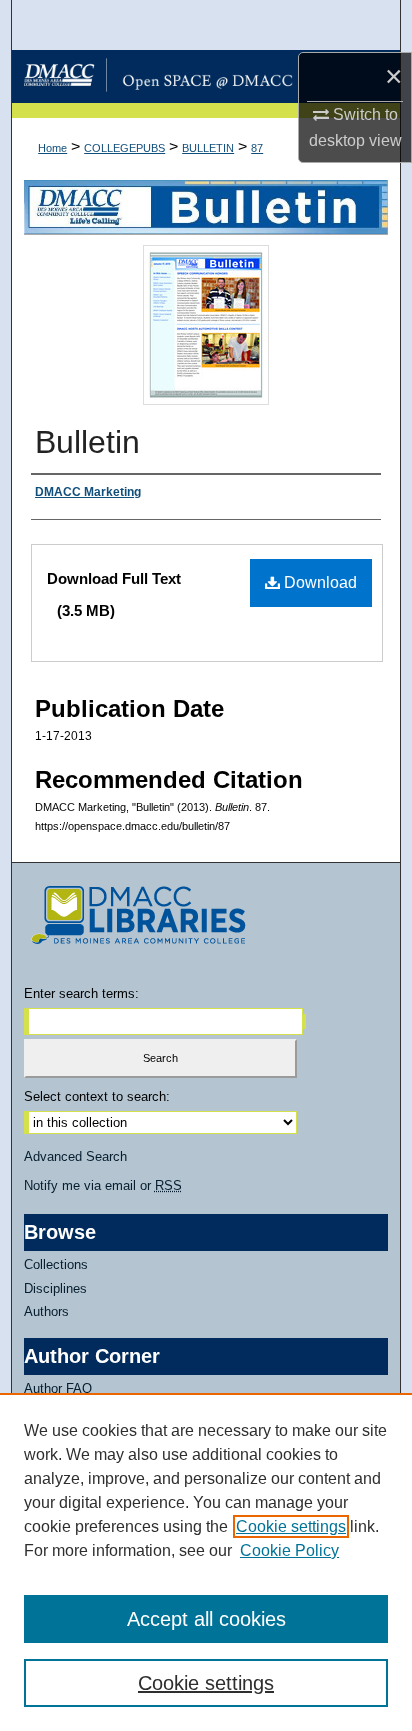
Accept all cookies (206, 1619)
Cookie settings (291, 1526)
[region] (206, 1562)
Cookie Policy (289, 1550)
